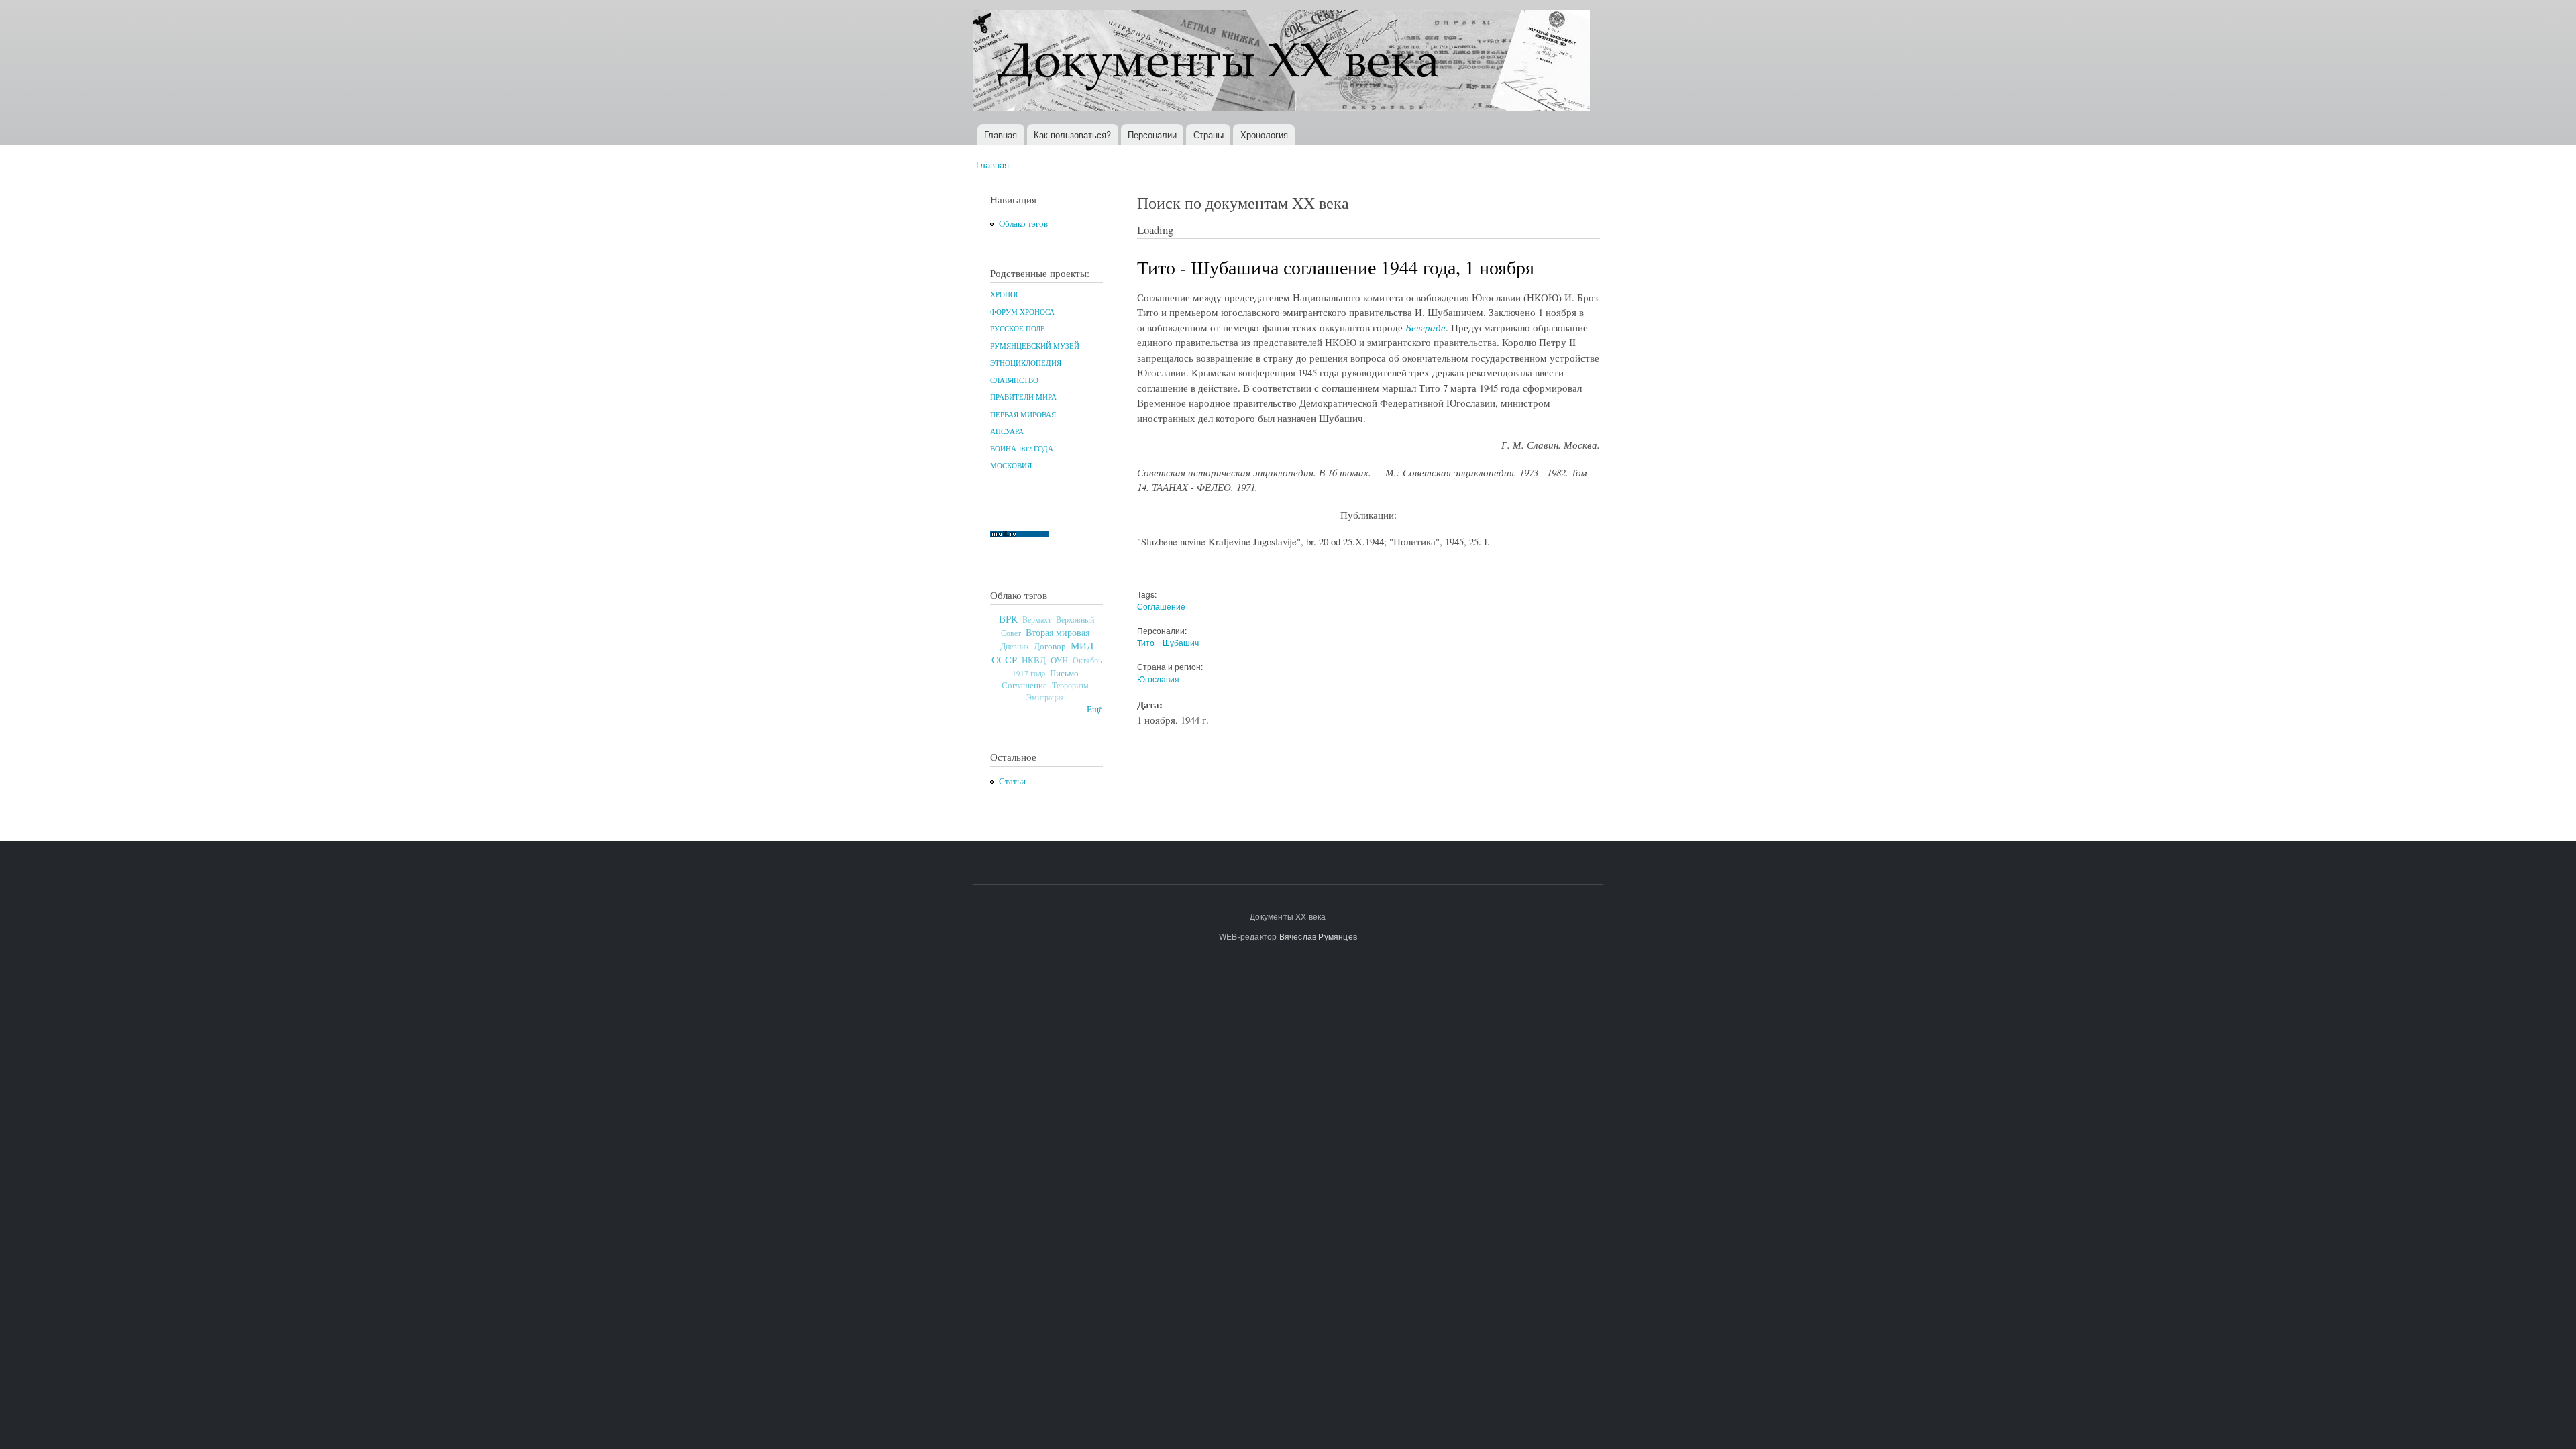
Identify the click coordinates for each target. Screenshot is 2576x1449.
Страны (1209, 135)
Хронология (1264, 135)
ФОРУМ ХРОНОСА (1022, 312)
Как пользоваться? (1072, 135)
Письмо (1064, 673)
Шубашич (1181, 642)
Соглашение (1024, 685)
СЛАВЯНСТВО (1014, 380)
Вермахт (1037, 620)
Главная (1001, 135)
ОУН (1059, 660)
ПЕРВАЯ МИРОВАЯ (1023, 415)
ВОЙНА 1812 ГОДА (1022, 449)
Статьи (1012, 781)
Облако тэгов (1023, 224)
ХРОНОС (1005, 294)
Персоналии (1152, 135)
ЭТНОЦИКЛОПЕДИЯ (1026, 363)
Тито (1146, 642)
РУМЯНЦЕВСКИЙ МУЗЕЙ (1035, 346)
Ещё (1095, 709)
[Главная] (1283, 62)
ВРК (1008, 619)
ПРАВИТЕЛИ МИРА (1023, 397)
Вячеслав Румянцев (1318, 936)
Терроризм (1070, 685)
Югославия (1158, 679)
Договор (1050, 646)
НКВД (1034, 660)
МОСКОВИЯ (1011, 466)
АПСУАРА (1007, 431)
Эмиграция (1045, 697)
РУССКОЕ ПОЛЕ (1018, 329)
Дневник (1015, 646)
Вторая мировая (1058, 632)
